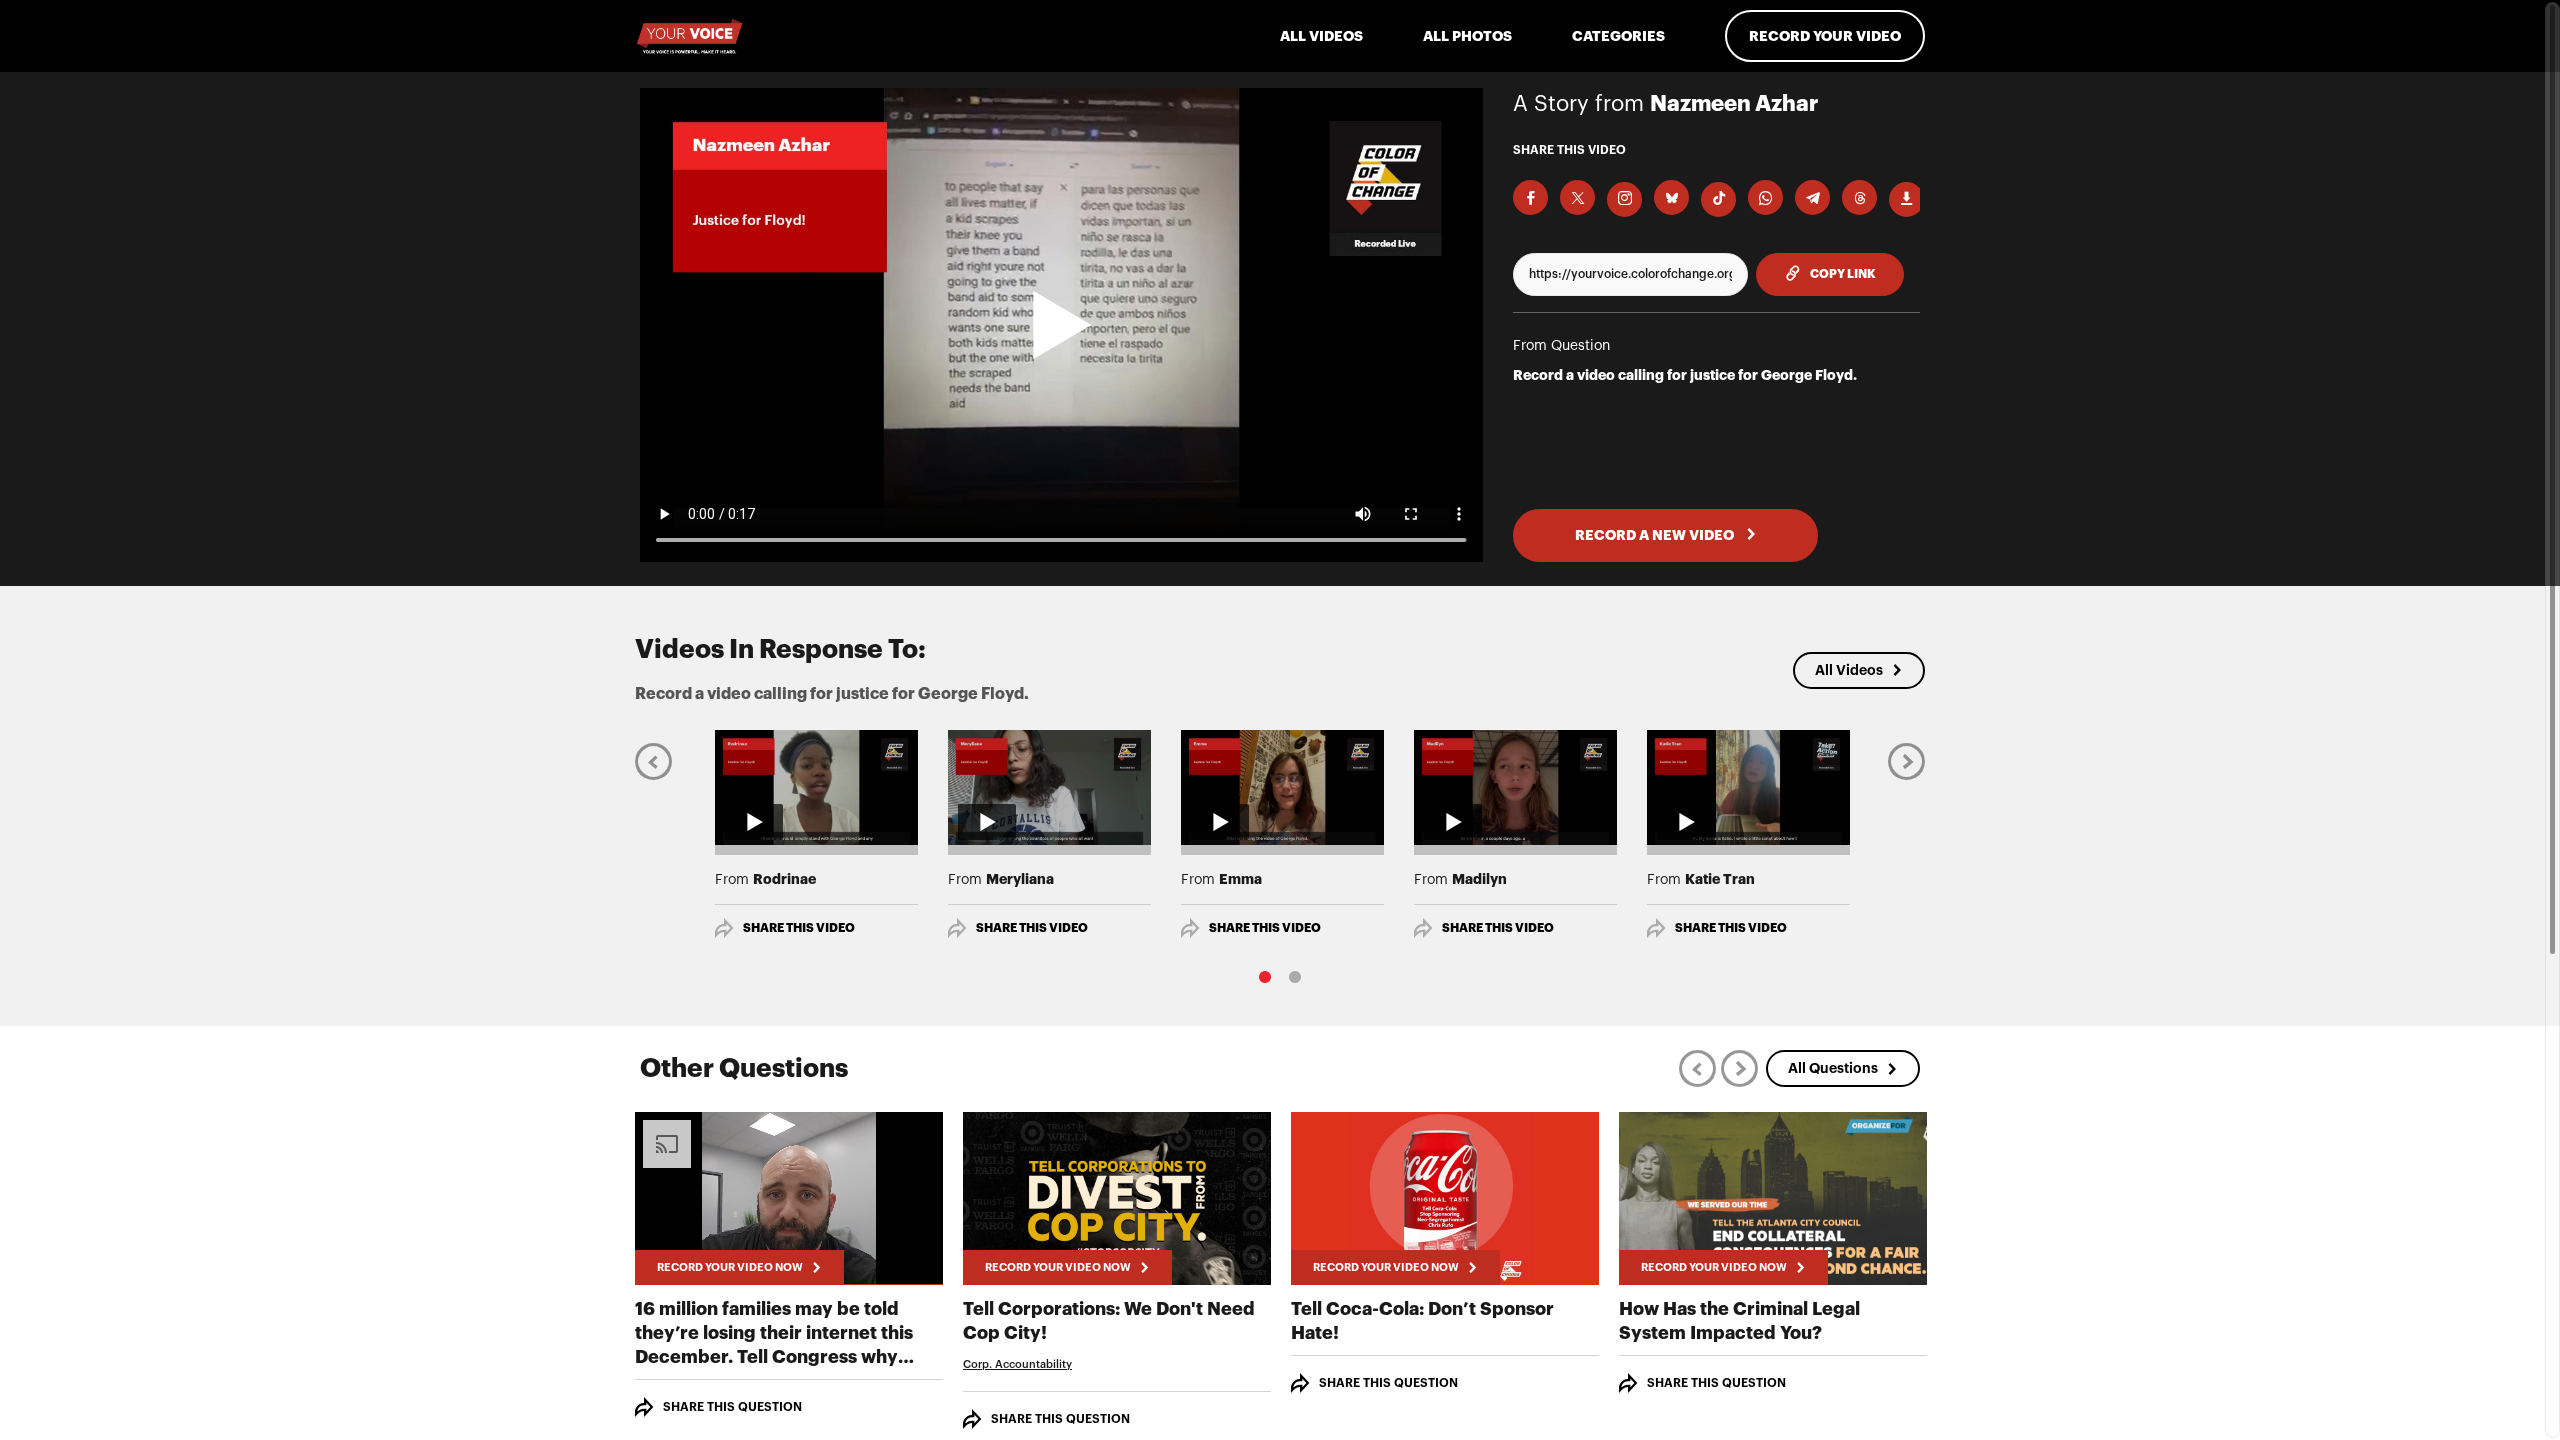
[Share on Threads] (1859, 197)
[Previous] (653, 760)
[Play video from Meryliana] (1049, 787)
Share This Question (732, 1407)
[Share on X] (1577, 197)
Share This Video (799, 928)
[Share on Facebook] (1530, 197)
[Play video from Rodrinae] (816, 787)
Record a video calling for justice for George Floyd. (1685, 375)
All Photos (1467, 36)
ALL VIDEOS (1321, 36)
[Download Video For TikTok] (1718, 199)
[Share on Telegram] (1812, 197)
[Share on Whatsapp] (1765, 197)
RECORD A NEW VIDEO (1656, 535)
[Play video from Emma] (1282, 787)
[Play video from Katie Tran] (1748, 787)
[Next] (1906, 760)
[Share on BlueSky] (1671, 197)
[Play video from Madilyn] (1515, 787)
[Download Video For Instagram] (1624, 199)
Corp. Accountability (1017, 1364)
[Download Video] (1906, 199)
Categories (1618, 36)
